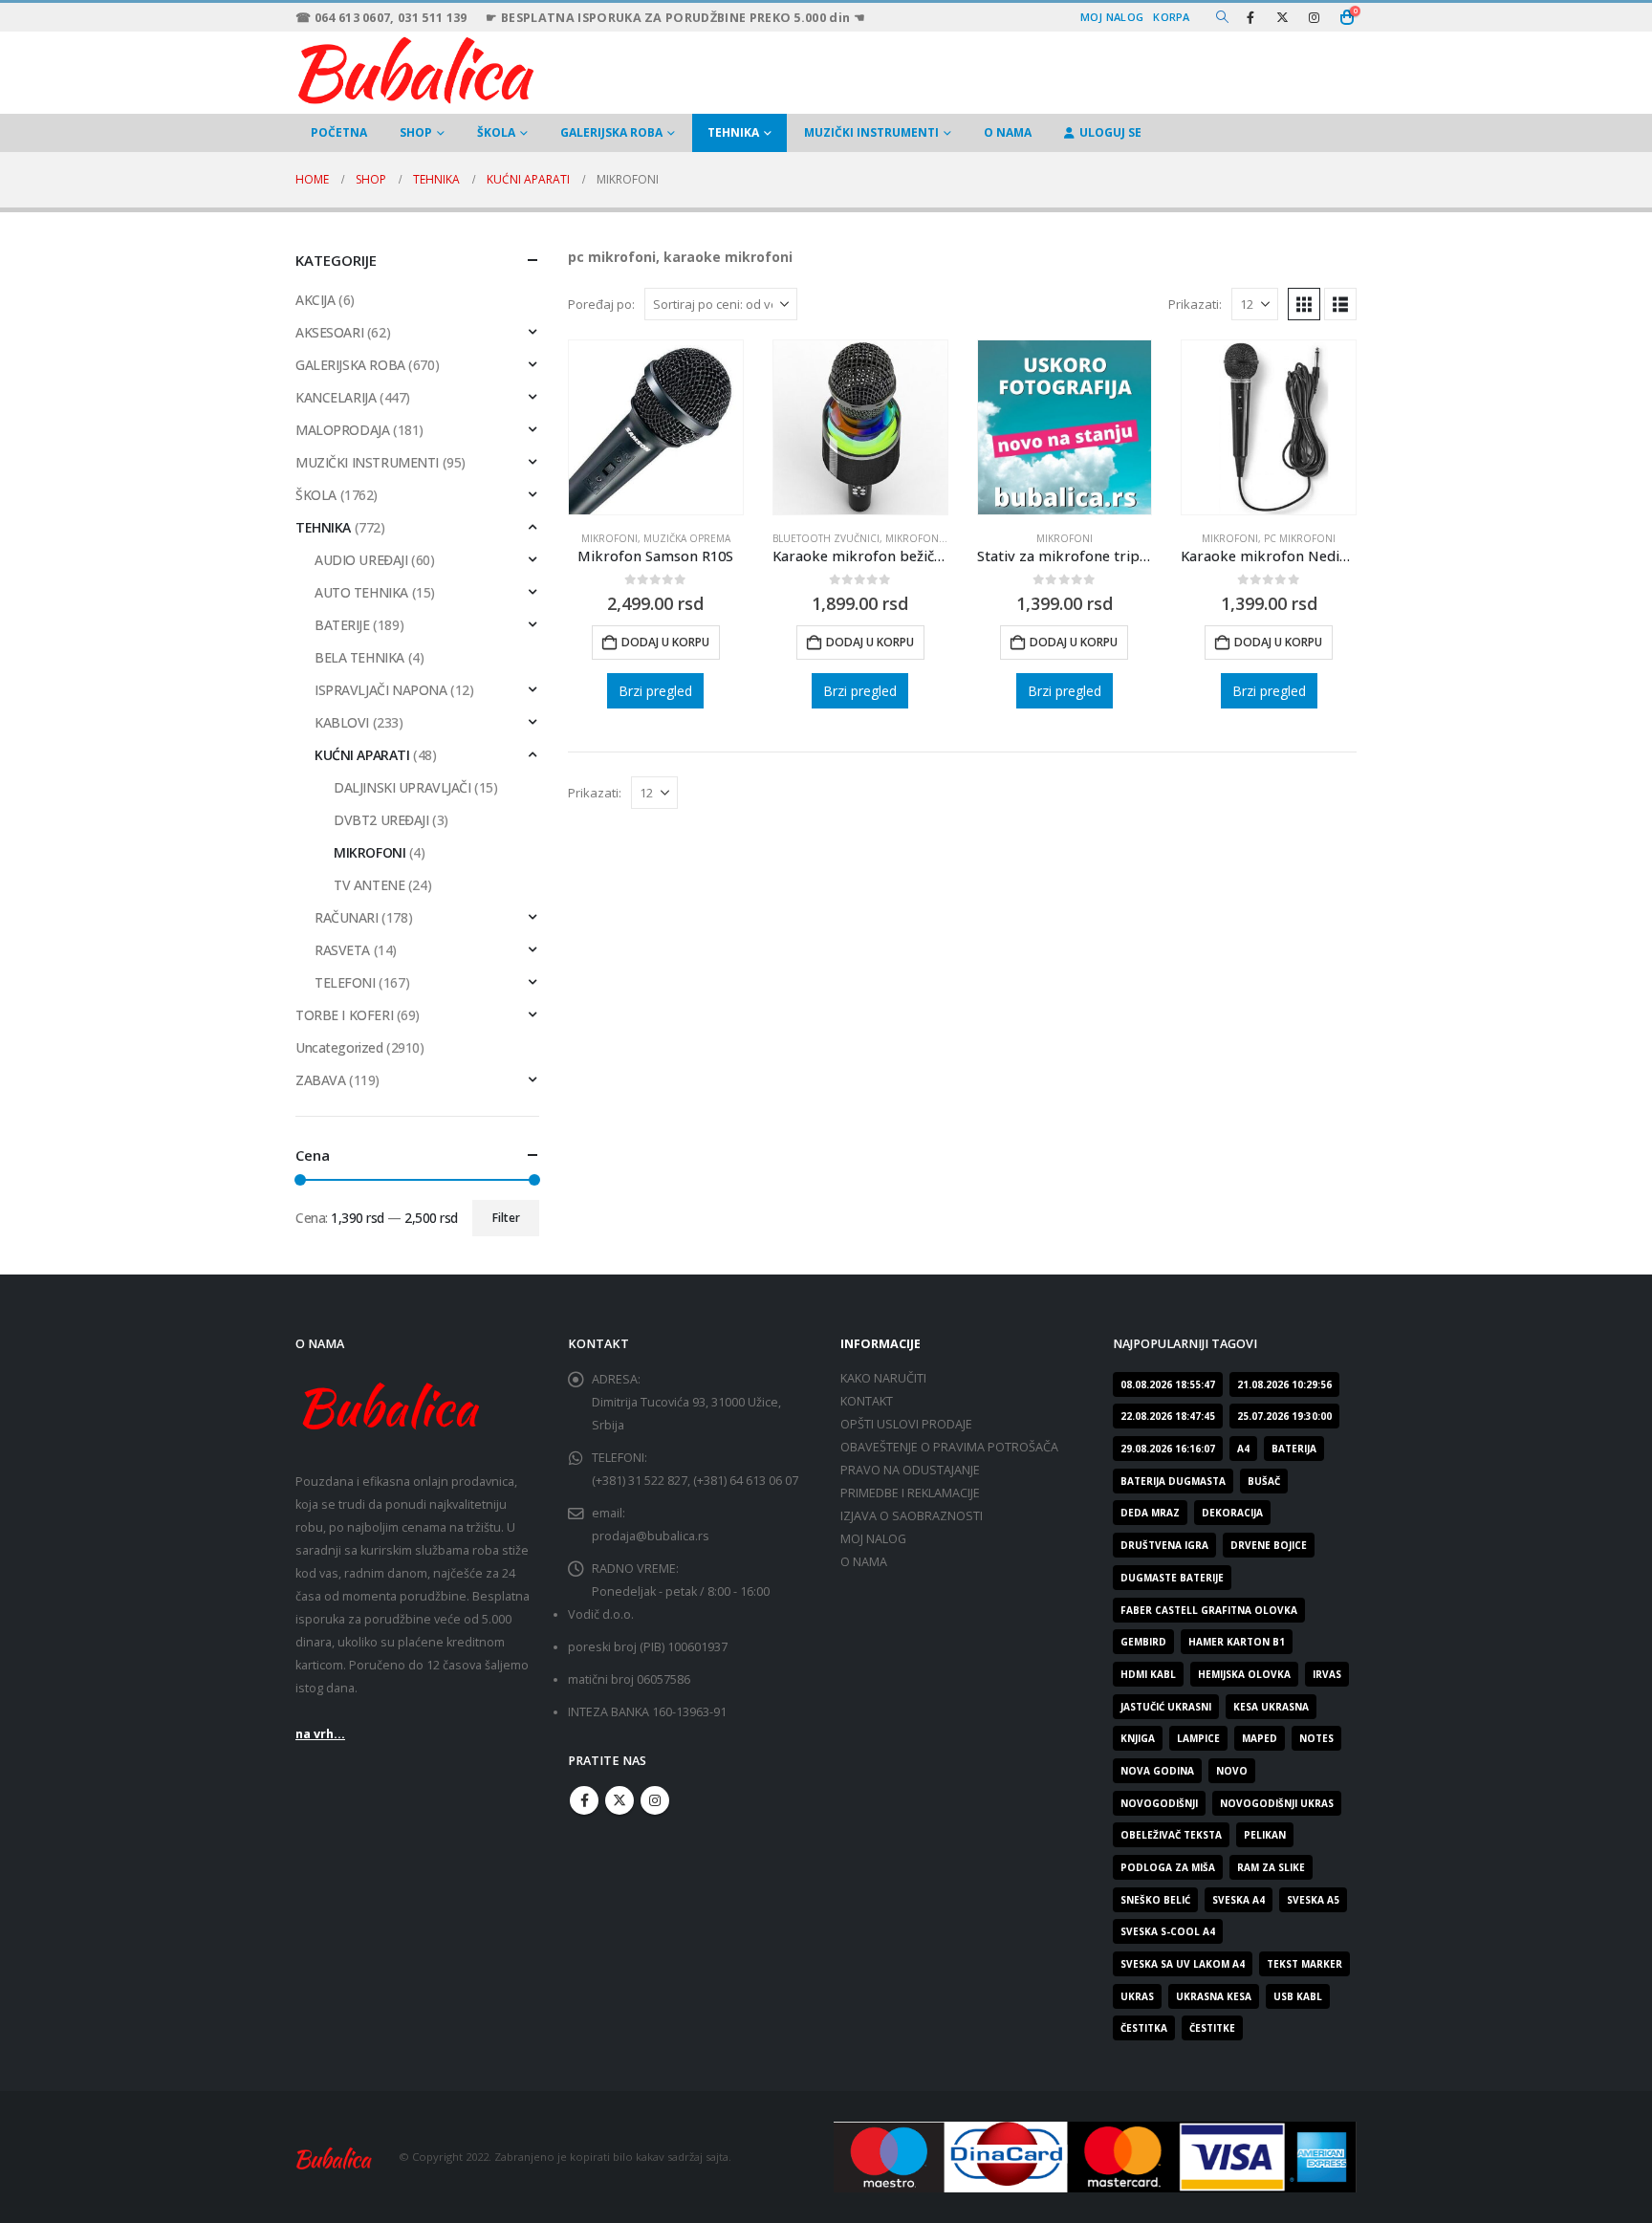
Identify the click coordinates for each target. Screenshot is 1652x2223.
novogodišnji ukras (1277, 1803)
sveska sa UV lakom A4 (1183, 1964)
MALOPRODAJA (342, 430)
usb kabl (1298, 1996)
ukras (1137, 1996)
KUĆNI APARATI (362, 755)
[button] (1222, 17)
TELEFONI (345, 982)
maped (1260, 1738)
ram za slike (1271, 1867)
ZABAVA (320, 1080)
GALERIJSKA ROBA (611, 132)
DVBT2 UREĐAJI (381, 820)
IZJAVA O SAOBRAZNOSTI (912, 1516)
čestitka (1144, 2028)
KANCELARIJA (336, 397)
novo (1232, 1771)
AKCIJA (315, 300)
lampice (1198, 1738)
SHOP (416, 132)
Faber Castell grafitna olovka (1209, 1610)
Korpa (1171, 17)
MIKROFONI (609, 538)
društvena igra (1164, 1545)
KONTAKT (867, 1401)
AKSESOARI (329, 332)
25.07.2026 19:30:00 (1284, 1416)
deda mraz (1150, 1513)
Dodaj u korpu (665, 642)
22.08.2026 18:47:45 (1168, 1416)
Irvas (1327, 1674)
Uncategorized (339, 1047)
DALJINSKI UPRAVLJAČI (402, 787)
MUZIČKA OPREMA (687, 538)
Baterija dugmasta (1173, 1481)
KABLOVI (342, 722)
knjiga (1138, 1738)
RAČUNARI (347, 917)
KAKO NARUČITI (883, 1378)
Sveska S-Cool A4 (1168, 1931)
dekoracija (1232, 1513)
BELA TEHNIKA (359, 657)
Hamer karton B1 (1237, 1642)
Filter (506, 1218)
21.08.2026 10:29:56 (1284, 1384)
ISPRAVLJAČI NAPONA (380, 690)
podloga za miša (1168, 1867)
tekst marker (1304, 1964)
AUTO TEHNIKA (361, 592)
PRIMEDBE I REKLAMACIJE (910, 1493)
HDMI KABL (1148, 1674)
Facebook (584, 1800)
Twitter (619, 1800)
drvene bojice (1269, 1545)
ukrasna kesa (1214, 1996)
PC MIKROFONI (1300, 538)
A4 (1243, 1449)
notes (1316, 1738)
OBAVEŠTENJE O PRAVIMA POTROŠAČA (949, 1447)
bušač (1264, 1481)
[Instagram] (1314, 17)
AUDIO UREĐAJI (361, 560)
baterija (1294, 1449)
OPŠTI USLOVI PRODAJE (906, 1424)
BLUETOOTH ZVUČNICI (826, 538)
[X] (1282, 17)
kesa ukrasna (1271, 1707)
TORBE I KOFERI (344, 1015)
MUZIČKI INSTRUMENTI (871, 132)
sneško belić (1155, 1900)
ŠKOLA (496, 132)
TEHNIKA (733, 132)
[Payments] (1095, 2156)
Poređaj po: (601, 304)
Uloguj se (1110, 132)
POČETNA (339, 132)
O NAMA (1008, 132)
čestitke (1212, 2028)
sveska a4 (1239, 1900)
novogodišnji (1159, 1803)
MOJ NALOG (873, 1539)
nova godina (1157, 1771)
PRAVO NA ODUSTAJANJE (910, 1470)
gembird (1143, 1642)
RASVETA (342, 950)
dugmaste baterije (1172, 1578)
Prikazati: (1195, 304)
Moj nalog (1112, 17)
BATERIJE (342, 625)
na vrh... (320, 1734)
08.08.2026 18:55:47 (1168, 1384)
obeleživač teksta (1171, 1835)
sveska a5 (1313, 1900)
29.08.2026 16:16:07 (1168, 1449)
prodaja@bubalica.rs (651, 1536)
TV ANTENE (369, 885)
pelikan (1265, 1835)
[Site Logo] (415, 68)
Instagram (655, 1800)
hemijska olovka (1244, 1674)
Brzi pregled (655, 691)
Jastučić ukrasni (1166, 1707)
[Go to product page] (656, 427)
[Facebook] (1250, 17)
